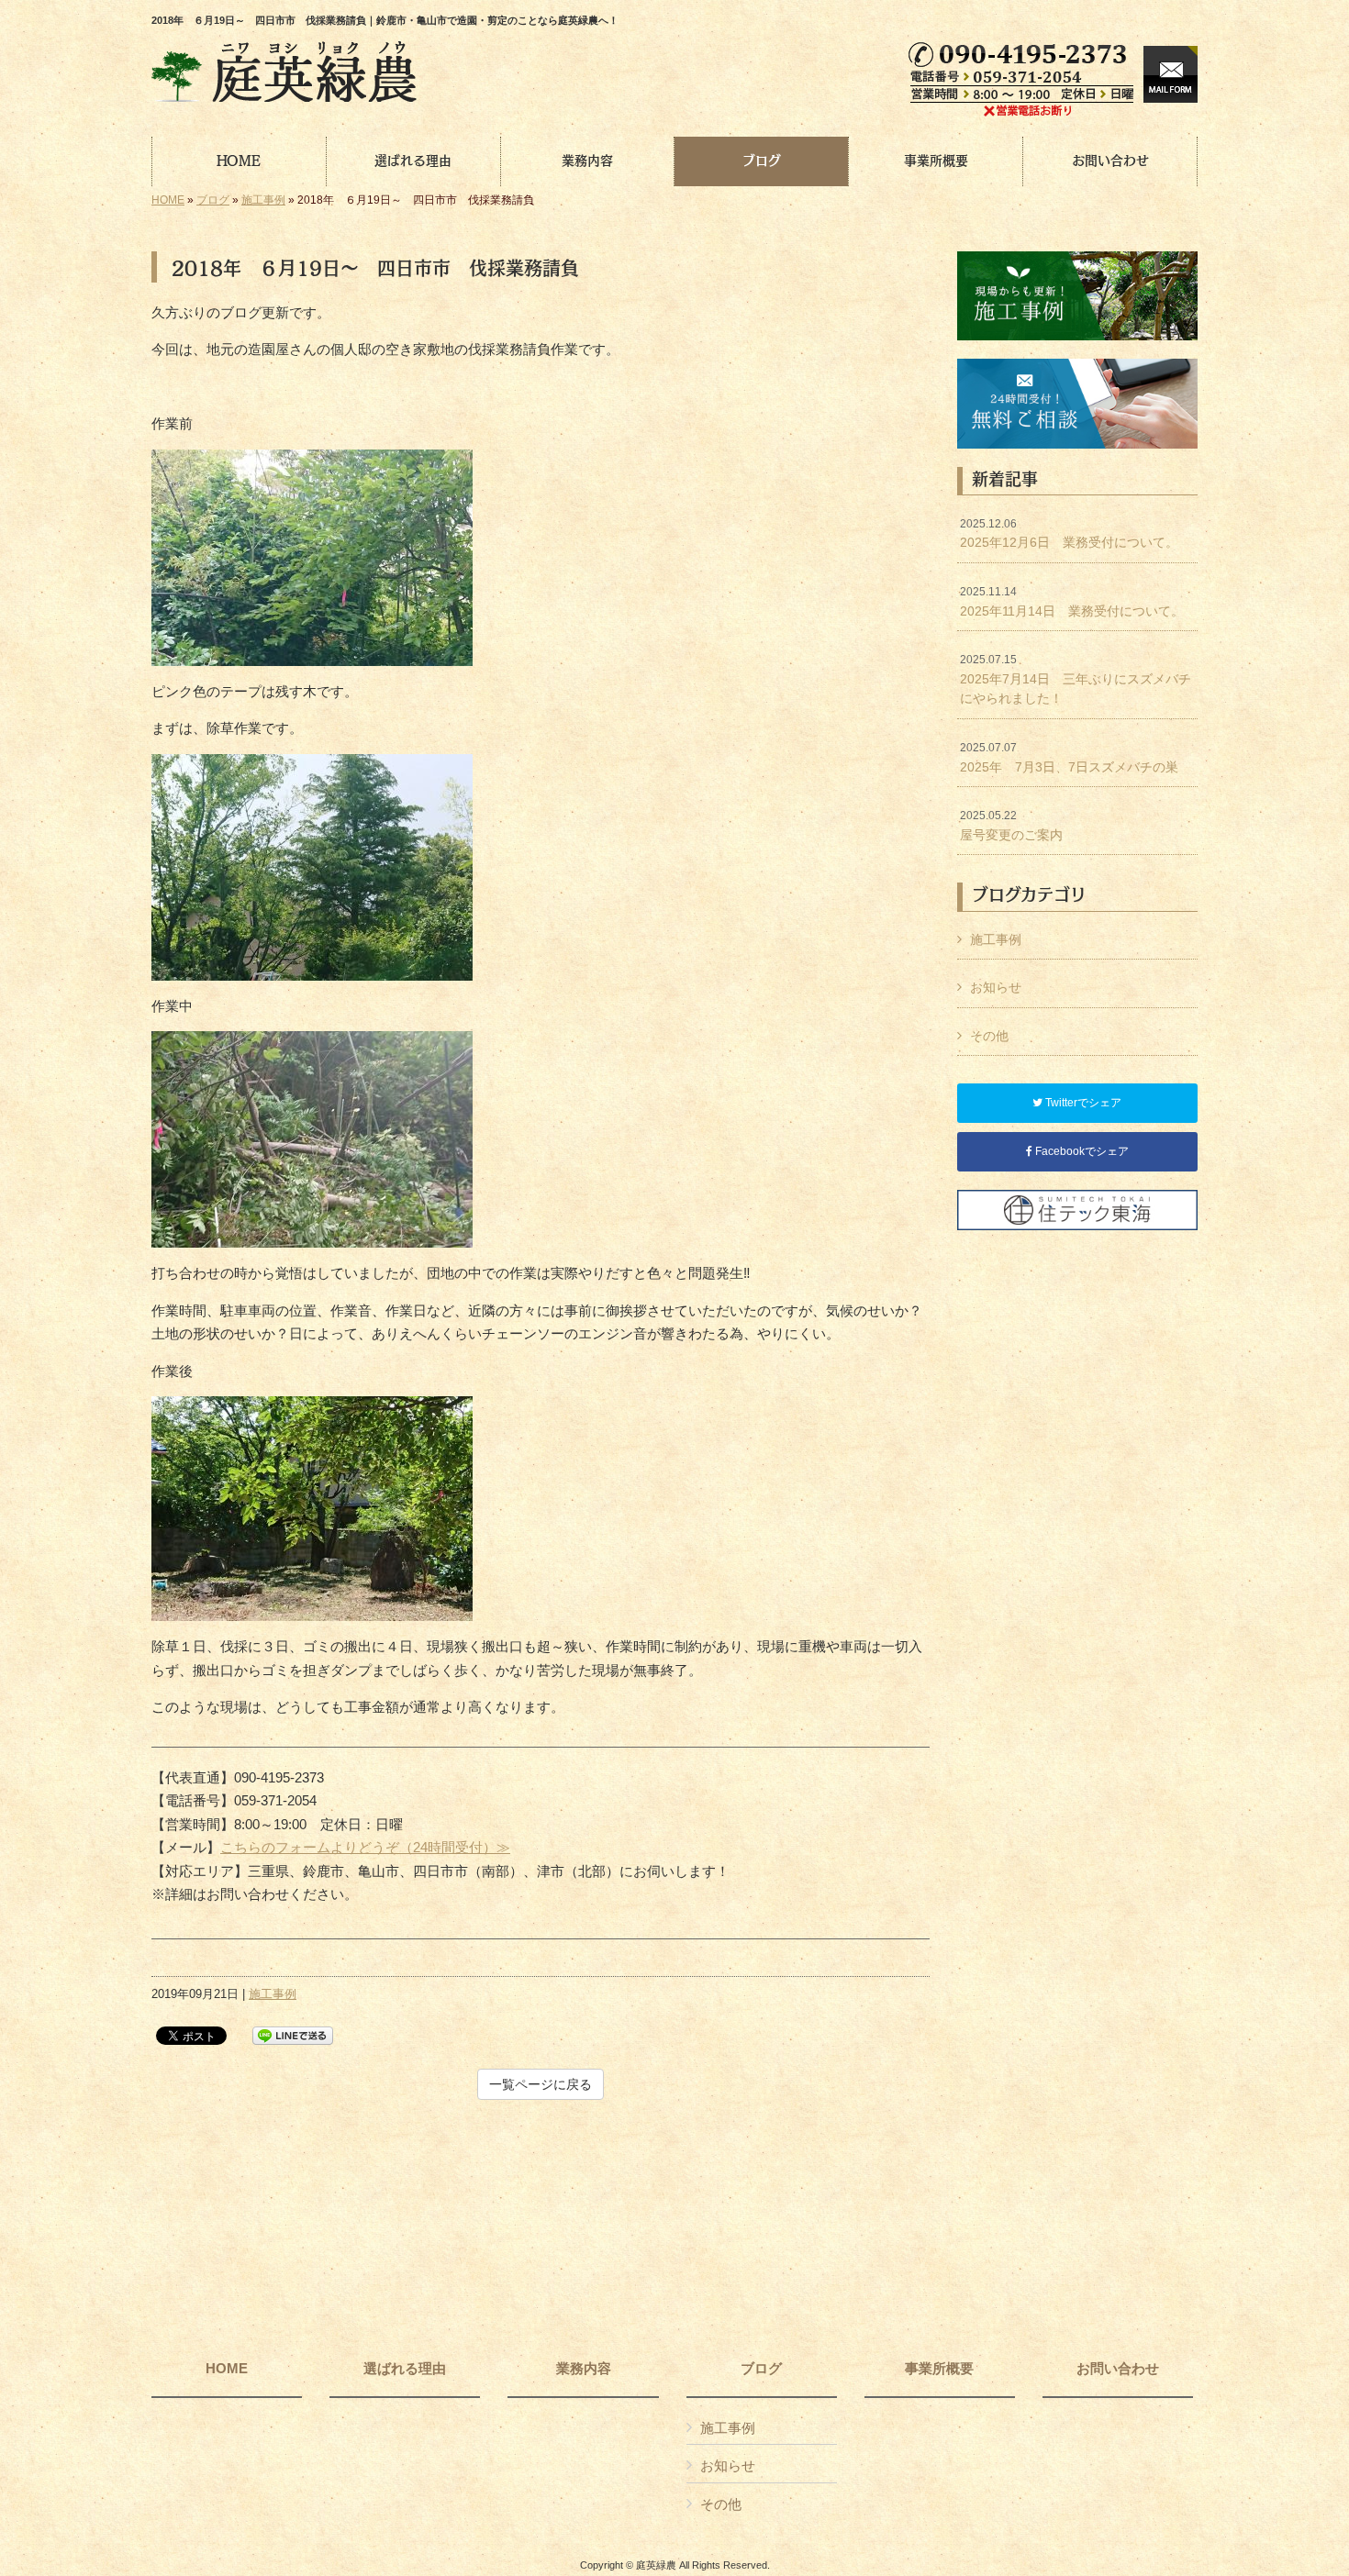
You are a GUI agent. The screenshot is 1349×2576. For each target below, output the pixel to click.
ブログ (213, 200)
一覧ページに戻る (541, 2084)
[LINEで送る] (293, 2034)
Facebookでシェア (1081, 1151)
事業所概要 (939, 2369)
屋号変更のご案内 (1011, 826)
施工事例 (263, 200)
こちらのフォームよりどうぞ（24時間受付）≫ (365, 1847)
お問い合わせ (1118, 2369)
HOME (168, 200)
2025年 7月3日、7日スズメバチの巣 (1069, 758)
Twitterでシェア (1082, 1103)
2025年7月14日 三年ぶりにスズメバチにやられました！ (1076, 679)
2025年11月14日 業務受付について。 (1072, 602)
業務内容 (584, 2369)
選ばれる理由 (405, 2369)
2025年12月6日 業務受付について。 (1069, 534)
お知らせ (996, 987)
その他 (989, 1036)
